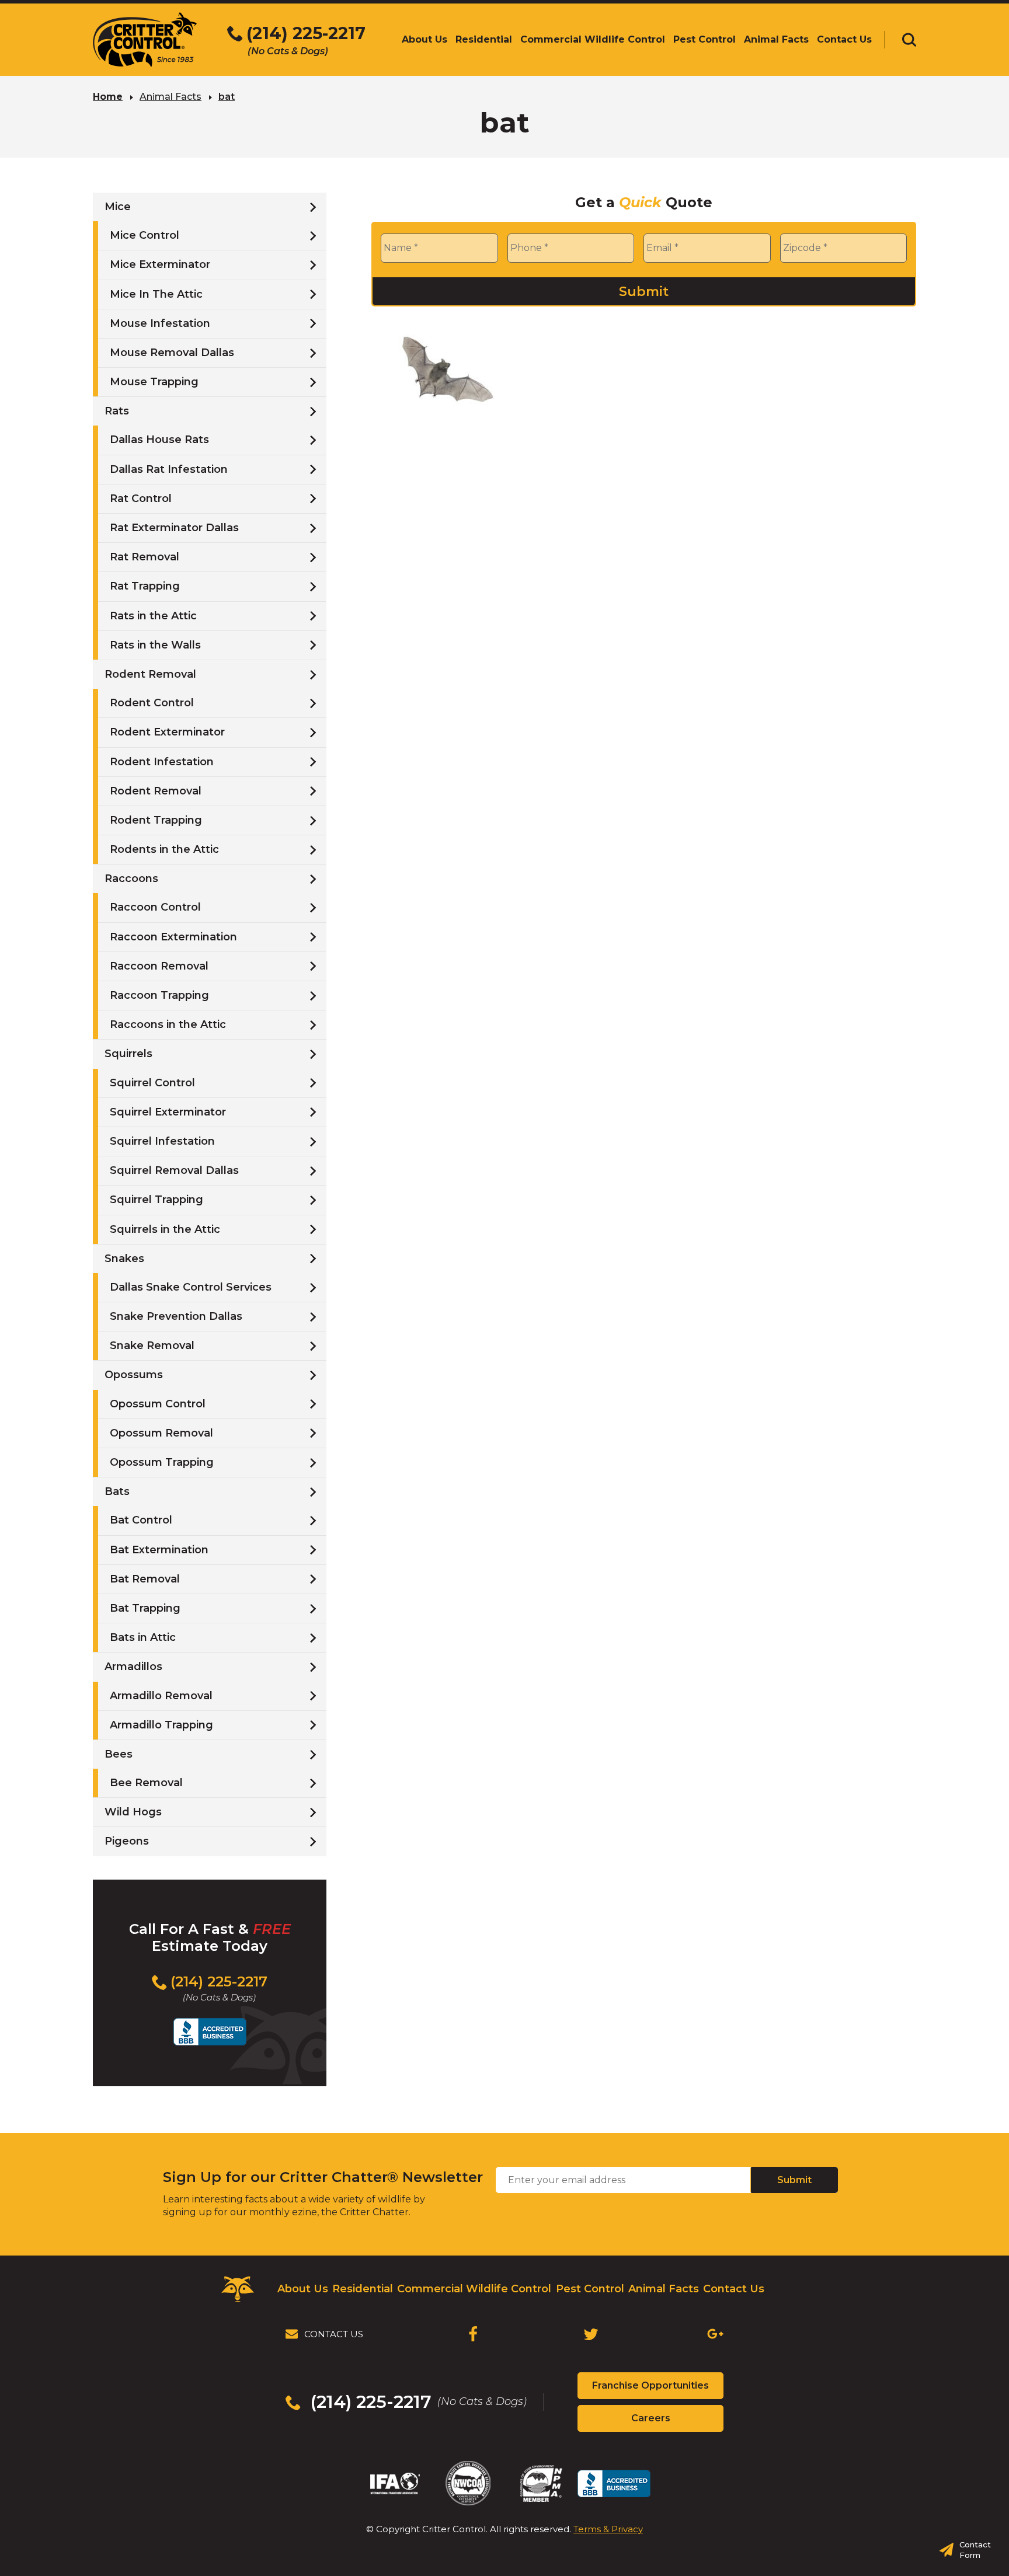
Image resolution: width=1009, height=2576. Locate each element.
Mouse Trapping (154, 382)
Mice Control (145, 235)
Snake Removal (152, 1345)
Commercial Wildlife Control (474, 2289)
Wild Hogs (133, 1812)
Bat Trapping (145, 1608)
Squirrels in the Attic (165, 1229)
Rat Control (141, 499)
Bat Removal (145, 1579)
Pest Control (590, 2289)
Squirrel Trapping (156, 1200)
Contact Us (734, 2289)
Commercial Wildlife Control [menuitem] (593, 39)
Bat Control (141, 1520)
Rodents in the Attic (164, 849)
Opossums (134, 1375)
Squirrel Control (152, 1083)
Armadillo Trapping (161, 1725)
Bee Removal (146, 1783)
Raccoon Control (155, 907)
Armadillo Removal (161, 1696)
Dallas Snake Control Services (191, 1287)
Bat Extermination (159, 1550)
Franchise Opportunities (658, 2389)
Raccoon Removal (159, 966)
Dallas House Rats (159, 440)
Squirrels (128, 1054)
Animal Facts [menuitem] (776, 39)
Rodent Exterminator (167, 732)
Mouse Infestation (160, 323)
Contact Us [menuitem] (844, 39)
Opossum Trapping (162, 1462)
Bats (117, 1491)
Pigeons (127, 1841)
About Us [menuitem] (425, 39)
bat (227, 97)
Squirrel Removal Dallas (174, 1170)
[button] (909, 40)
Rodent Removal (150, 674)
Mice (118, 207)
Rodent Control (152, 703)
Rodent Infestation (162, 762)
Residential (363, 2289)
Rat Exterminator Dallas (174, 528)
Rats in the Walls (155, 645)
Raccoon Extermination (173, 937)
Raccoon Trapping (159, 995)
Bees (119, 1754)
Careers (671, 2422)
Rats (117, 411)
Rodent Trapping (156, 820)
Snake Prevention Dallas (176, 1316)
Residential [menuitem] (484, 39)
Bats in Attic (143, 1637)
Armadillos (133, 1667)
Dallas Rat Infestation (169, 469)
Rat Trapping (145, 586)
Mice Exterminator (160, 264)
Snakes (124, 1259)
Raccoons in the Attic (168, 1024)
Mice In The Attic (156, 294)
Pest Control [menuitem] (704, 39)
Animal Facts (171, 97)
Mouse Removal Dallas (172, 353)
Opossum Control (158, 1404)
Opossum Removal (161, 1433)
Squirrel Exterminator (168, 1112)
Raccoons (131, 879)
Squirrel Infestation (162, 1141)
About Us (303, 2289)
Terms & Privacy (608, 2529)
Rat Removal (145, 557)
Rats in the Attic (153, 616)
